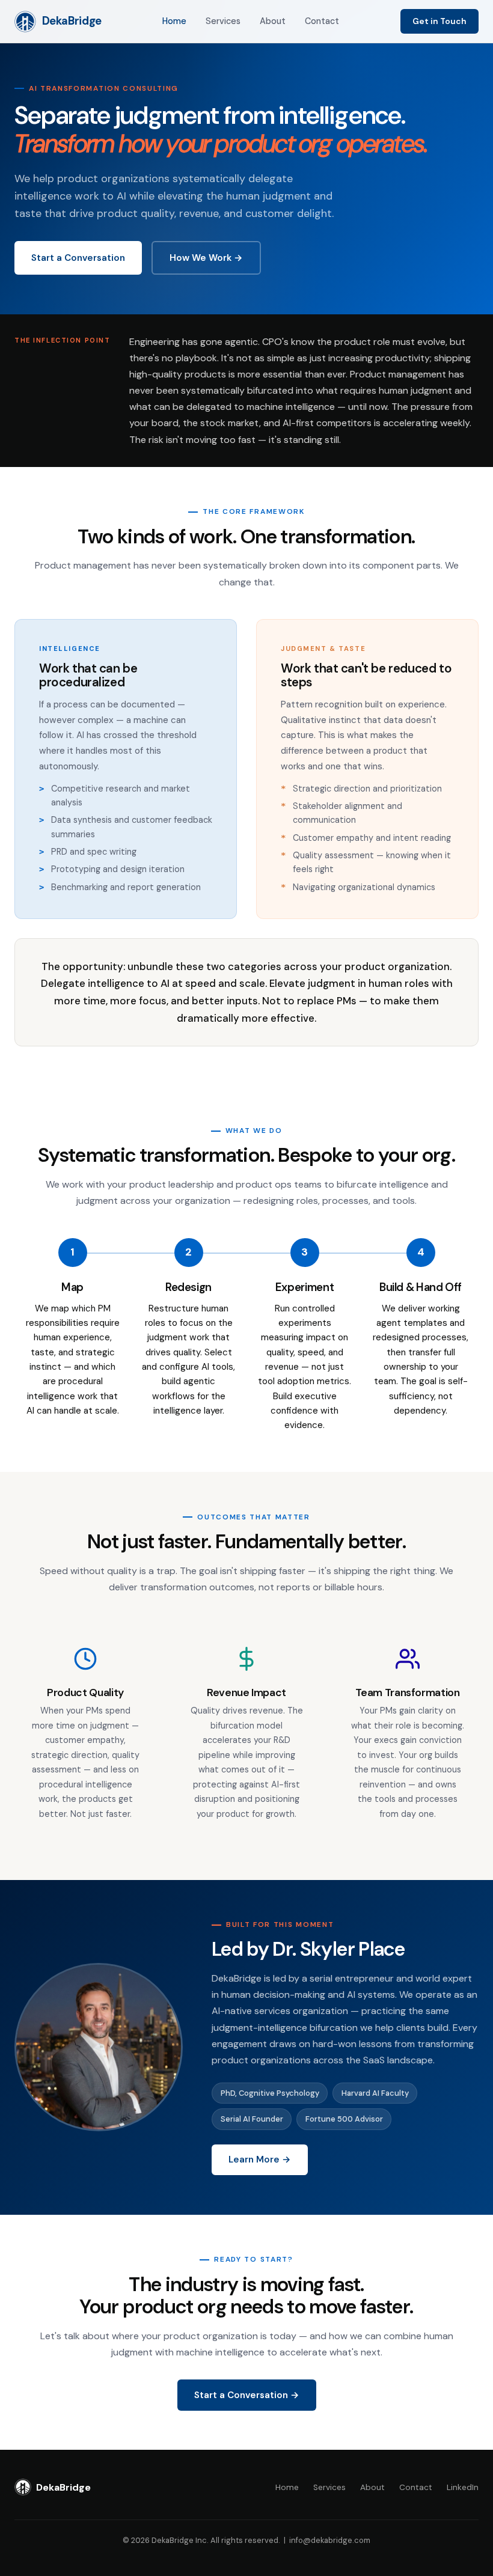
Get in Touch (439, 21)
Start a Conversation (78, 258)
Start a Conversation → (247, 2395)
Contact (322, 21)
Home (174, 21)
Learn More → (260, 2159)
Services (223, 21)
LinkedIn (463, 2487)
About (273, 21)
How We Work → (206, 258)
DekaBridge (72, 21)
